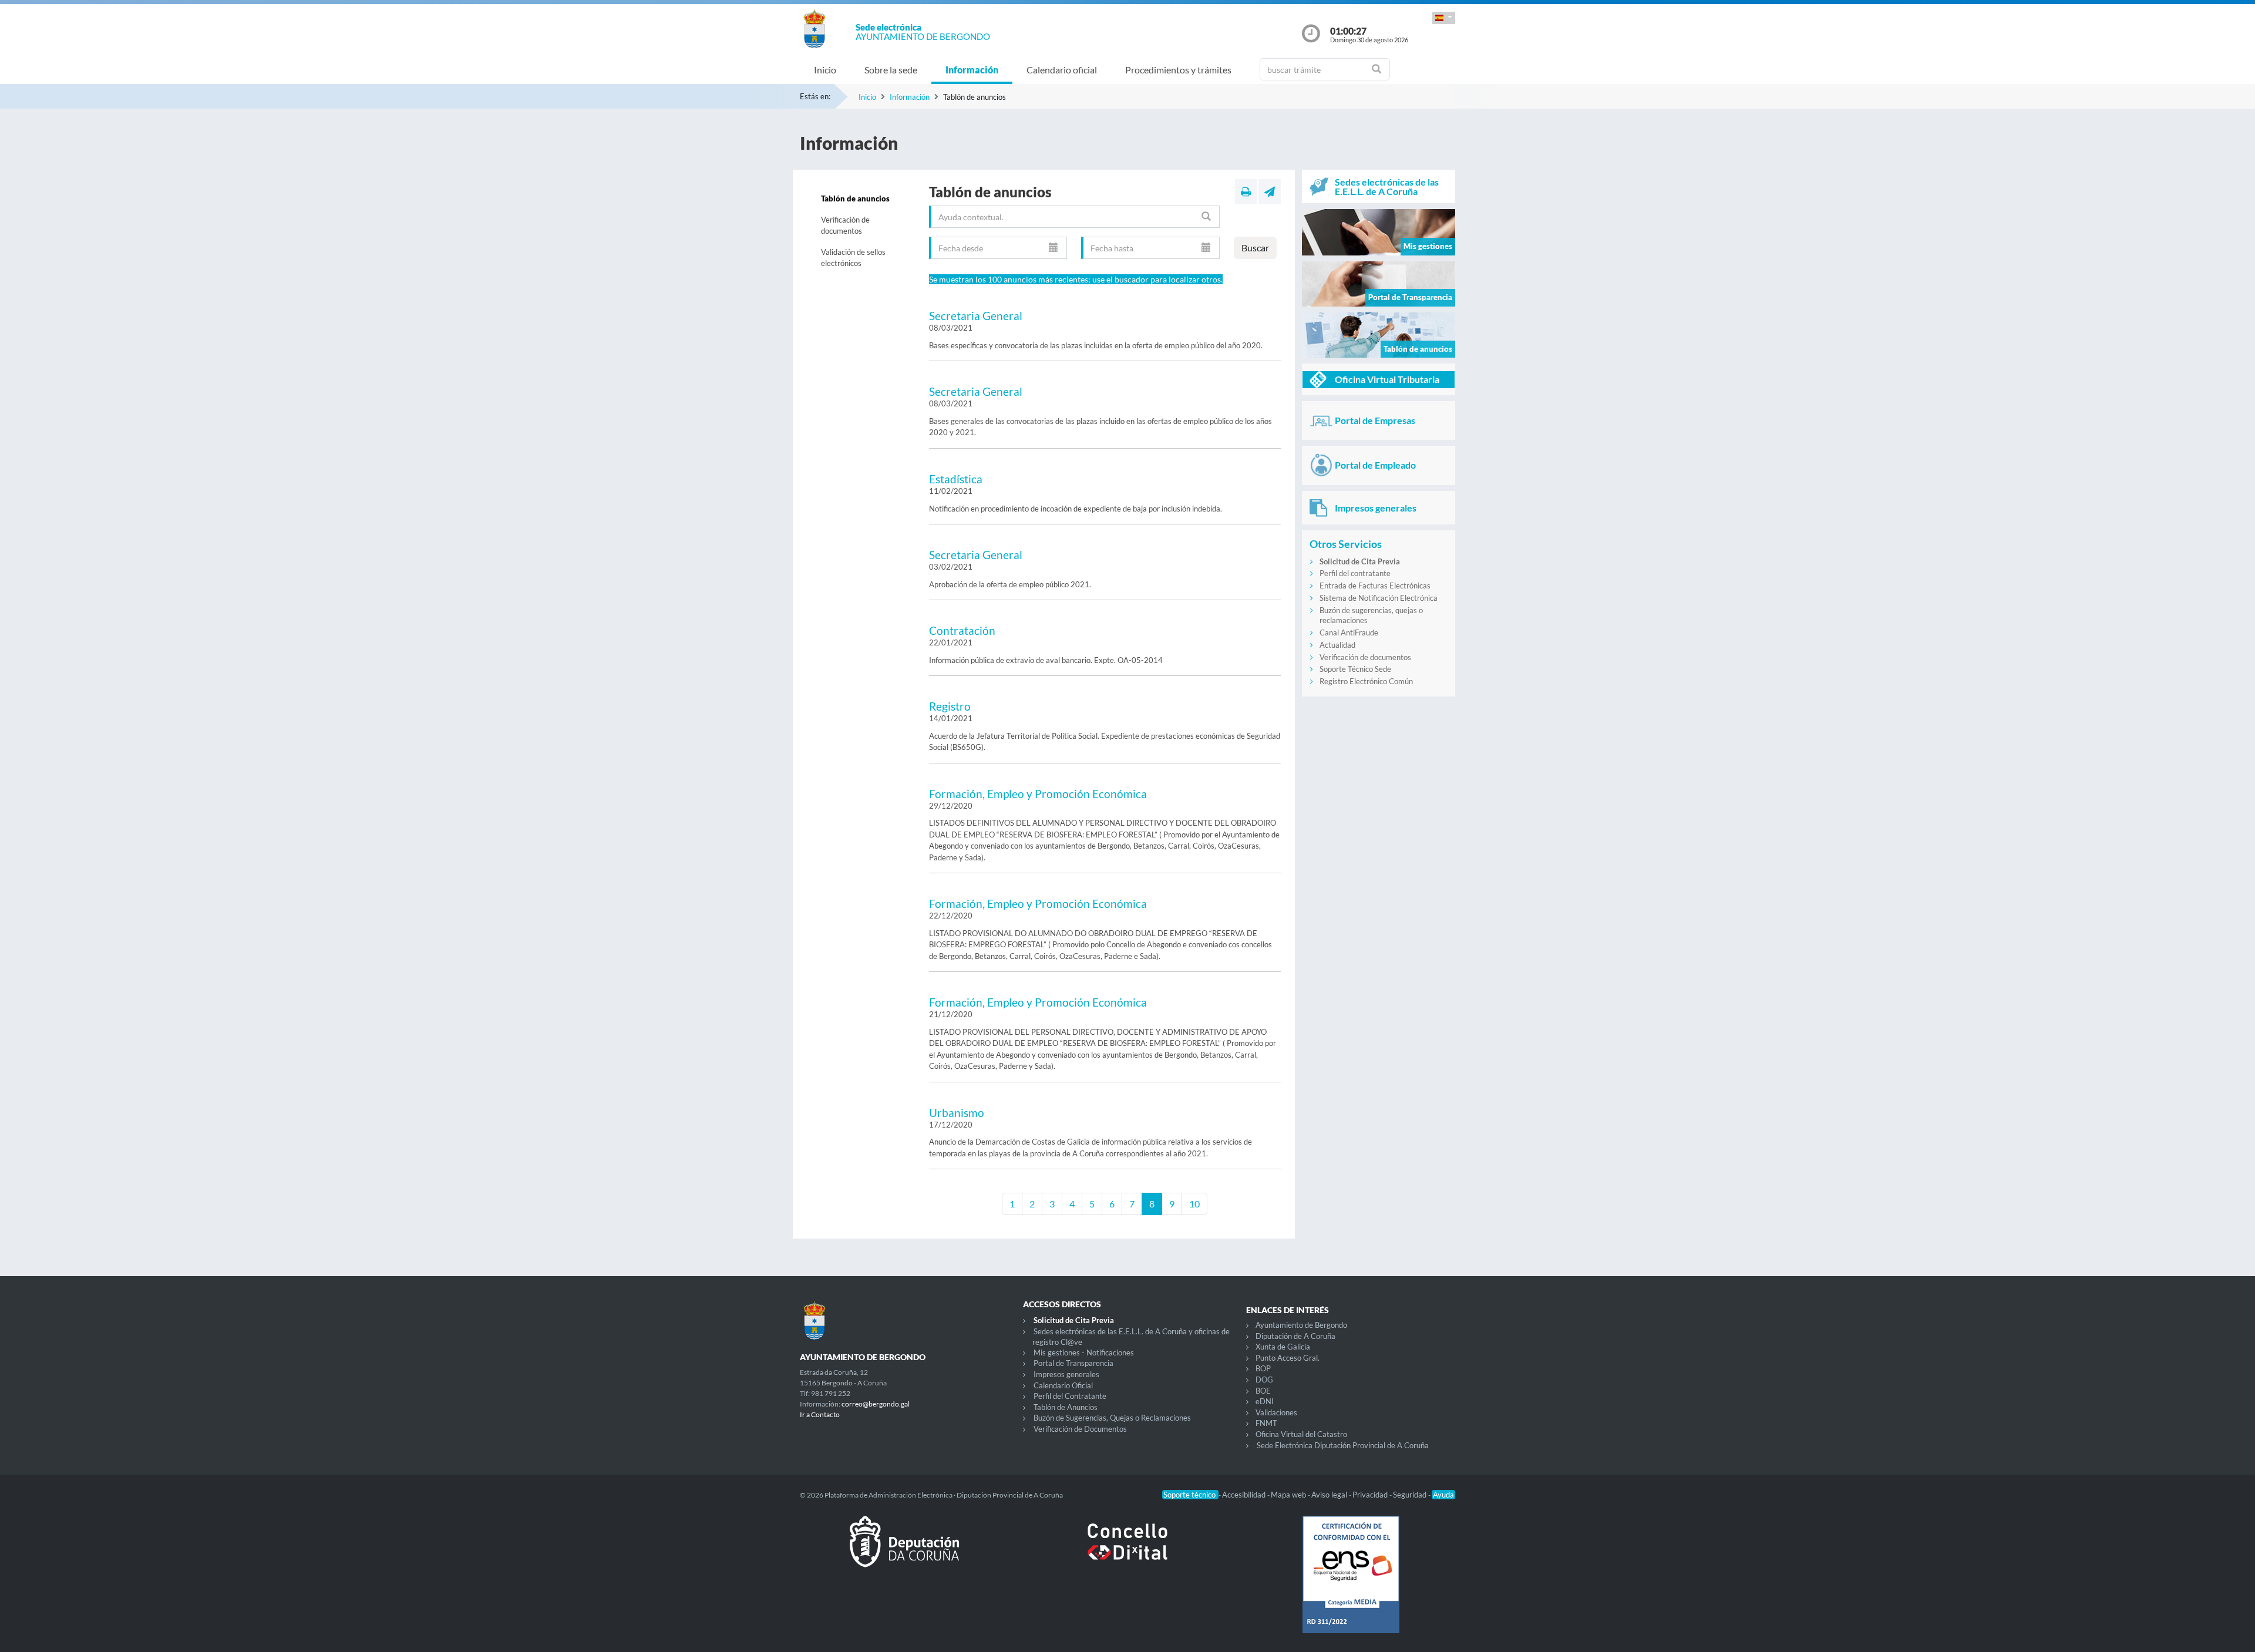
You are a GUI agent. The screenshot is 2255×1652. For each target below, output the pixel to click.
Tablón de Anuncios (1066, 1407)
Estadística (956, 479)
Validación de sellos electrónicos (853, 258)
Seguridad (1411, 1495)
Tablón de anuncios (855, 198)
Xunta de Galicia (1283, 1347)
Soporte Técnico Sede (1355, 669)
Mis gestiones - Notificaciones (1084, 1352)
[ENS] (1351, 1584)
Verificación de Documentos (1080, 1429)
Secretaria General (976, 316)
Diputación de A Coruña (1295, 1336)
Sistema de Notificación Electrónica (1379, 598)
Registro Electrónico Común (1366, 681)
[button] (1444, 18)
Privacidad (1371, 1495)
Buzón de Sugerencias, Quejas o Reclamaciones (1112, 1418)
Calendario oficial (1062, 70)
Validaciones (1276, 1412)
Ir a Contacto (820, 1414)
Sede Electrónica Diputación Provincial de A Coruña (1343, 1445)
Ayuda (1443, 1495)
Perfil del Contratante (1070, 1396)
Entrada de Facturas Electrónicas (1375, 586)
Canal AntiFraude (1349, 632)
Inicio (825, 70)
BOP (1263, 1368)
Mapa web (1289, 1495)
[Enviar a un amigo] (1270, 191)
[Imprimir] (1246, 191)
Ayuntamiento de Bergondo (1301, 1325)
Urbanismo (957, 1113)
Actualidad (1337, 645)
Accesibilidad (1245, 1495)
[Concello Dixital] (1127, 1551)
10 (1194, 1204)
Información (972, 70)
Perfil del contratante (1355, 573)
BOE (1263, 1391)
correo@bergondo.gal (876, 1404)
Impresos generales (1066, 1374)
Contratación (962, 630)
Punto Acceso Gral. (1288, 1358)
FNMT (1266, 1423)
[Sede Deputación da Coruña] (904, 1551)
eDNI (1265, 1401)
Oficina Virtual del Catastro (1301, 1434)
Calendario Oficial (1063, 1385)
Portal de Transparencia (1073, 1363)
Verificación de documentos (845, 226)
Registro (950, 706)
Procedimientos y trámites (1178, 70)
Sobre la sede (891, 70)
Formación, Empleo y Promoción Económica (1038, 794)
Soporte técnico (1190, 1495)
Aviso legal (1330, 1495)
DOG (1264, 1380)
